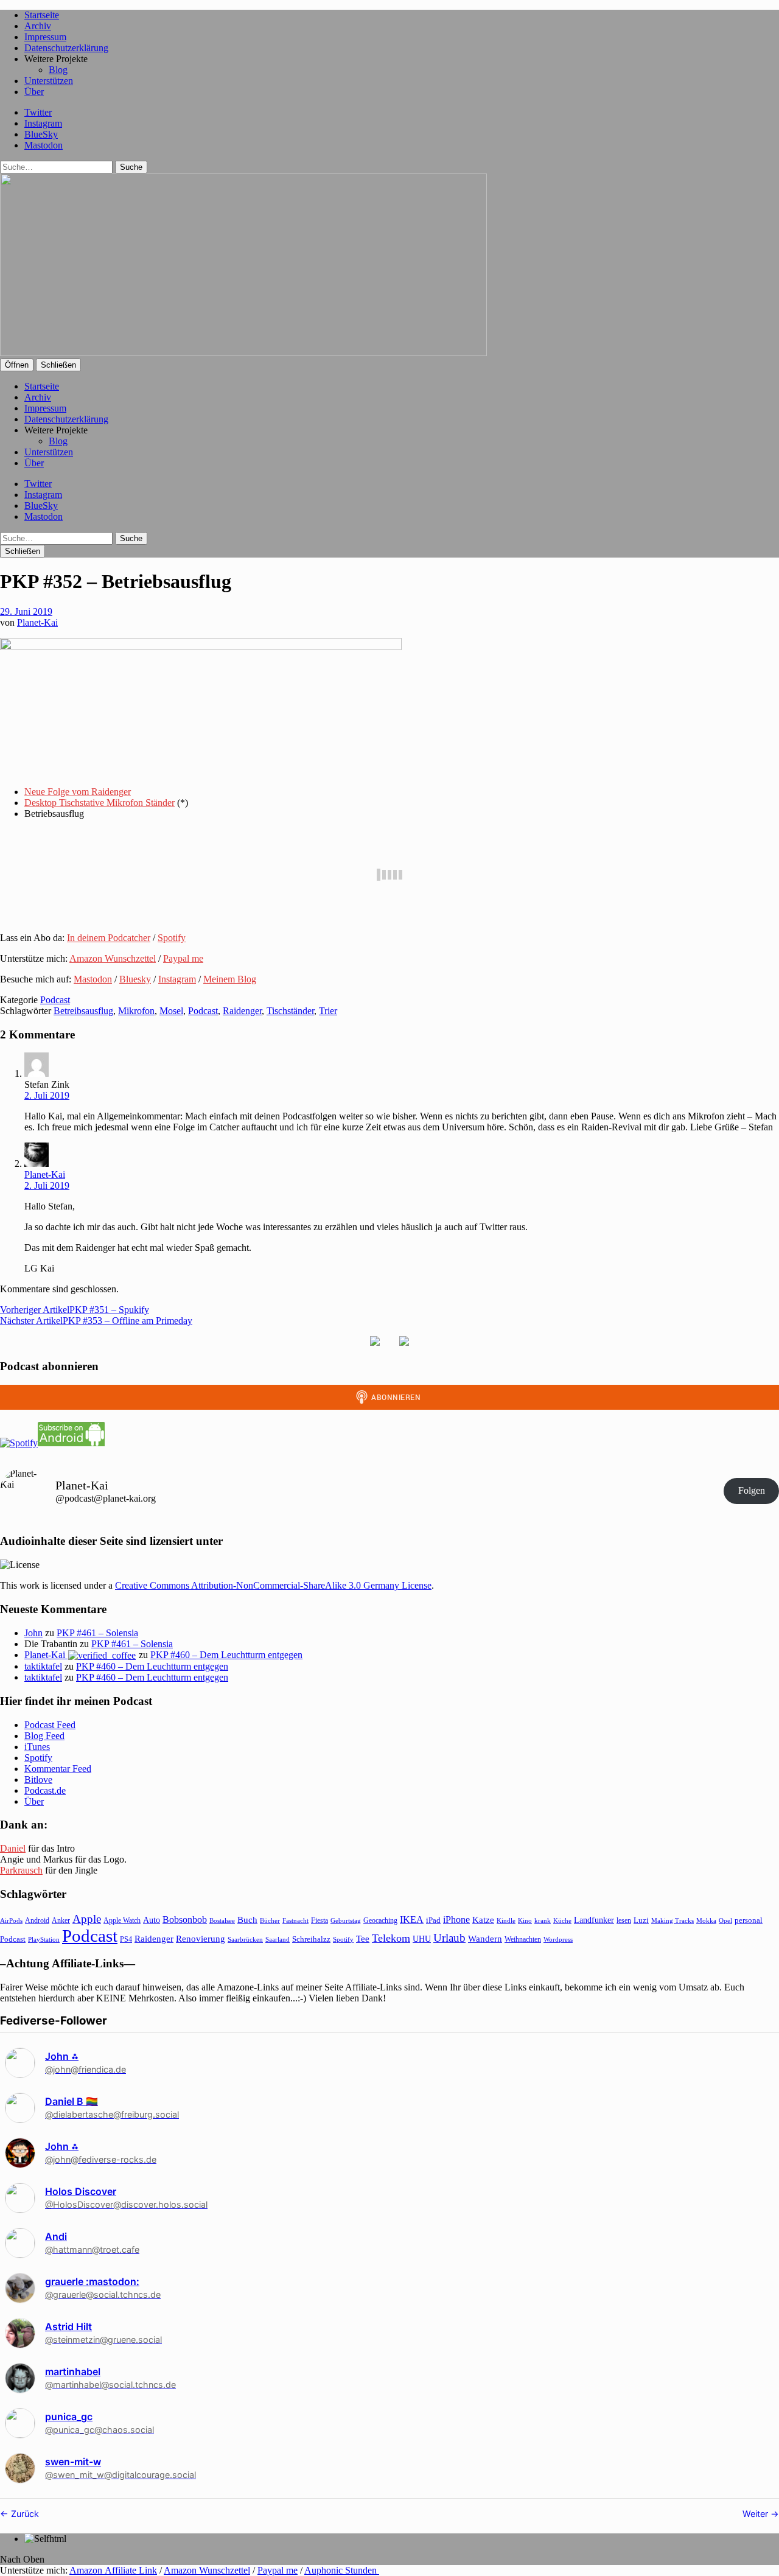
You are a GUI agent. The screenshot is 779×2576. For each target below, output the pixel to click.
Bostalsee (222, 1920)
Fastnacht (295, 1920)
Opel (725, 1920)
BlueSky (41, 134)
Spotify (172, 938)
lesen (624, 1920)
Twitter (38, 112)
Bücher (270, 1920)
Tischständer (290, 1011)
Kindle (506, 1920)
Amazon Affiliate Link (113, 2570)
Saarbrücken (245, 1939)
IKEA (412, 1920)
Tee (363, 1939)
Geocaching (380, 1920)
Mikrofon (136, 1011)
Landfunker (594, 1920)
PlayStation (44, 1940)
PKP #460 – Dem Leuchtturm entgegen (226, 1655)
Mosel (171, 1011)
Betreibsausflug (83, 1011)
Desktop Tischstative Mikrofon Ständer (100, 803)
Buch (247, 1920)
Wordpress (558, 1939)
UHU (422, 1939)
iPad (433, 1920)
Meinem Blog (230, 979)
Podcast (55, 1000)
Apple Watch (122, 1920)
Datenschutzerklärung (66, 48)
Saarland (278, 1939)
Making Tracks (672, 1920)
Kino (525, 1920)
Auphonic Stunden (342, 2570)
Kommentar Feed (58, 1769)
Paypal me (183, 958)
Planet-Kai (37, 622)
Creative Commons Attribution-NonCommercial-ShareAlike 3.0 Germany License (273, 1585)
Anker (61, 1920)
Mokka (706, 1920)
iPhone (456, 1920)
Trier (328, 1011)
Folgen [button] (752, 1490)
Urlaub (449, 1938)
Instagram (43, 123)
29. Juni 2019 (26, 611)
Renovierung (201, 1938)
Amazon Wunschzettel (113, 958)
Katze (483, 1920)
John (33, 1633)
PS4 (126, 1939)
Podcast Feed (50, 1725)
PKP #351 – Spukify (75, 1310)
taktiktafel (43, 1666)
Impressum (45, 37)
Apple (87, 1919)
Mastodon (44, 145)
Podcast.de (45, 1790)
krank (543, 1920)
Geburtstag (346, 1921)
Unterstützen (49, 81)
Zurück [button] (24, 2514)
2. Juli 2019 (47, 1095)
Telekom (391, 1938)
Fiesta (320, 1920)
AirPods (11, 1920)
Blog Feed (44, 1736)
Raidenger (242, 1011)
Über (34, 92)
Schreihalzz (311, 1939)
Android (37, 1920)
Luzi (641, 1920)
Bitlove (38, 1780)
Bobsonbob (185, 1920)
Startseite (42, 15)
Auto (152, 1920)
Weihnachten (523, 1939)
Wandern (485, 1938)
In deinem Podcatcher (109, 938)
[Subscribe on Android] (71, 1443)
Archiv (38, 26)
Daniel (13, 1848)
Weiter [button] (756, 2514)
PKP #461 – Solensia (97, 1633)
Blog (58, 70)
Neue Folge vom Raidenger (78, 792)
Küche (562, 1920)
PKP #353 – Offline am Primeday (96, 1321)
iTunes (37, 1747)
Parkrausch (21, 1870)
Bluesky (135, 979)
